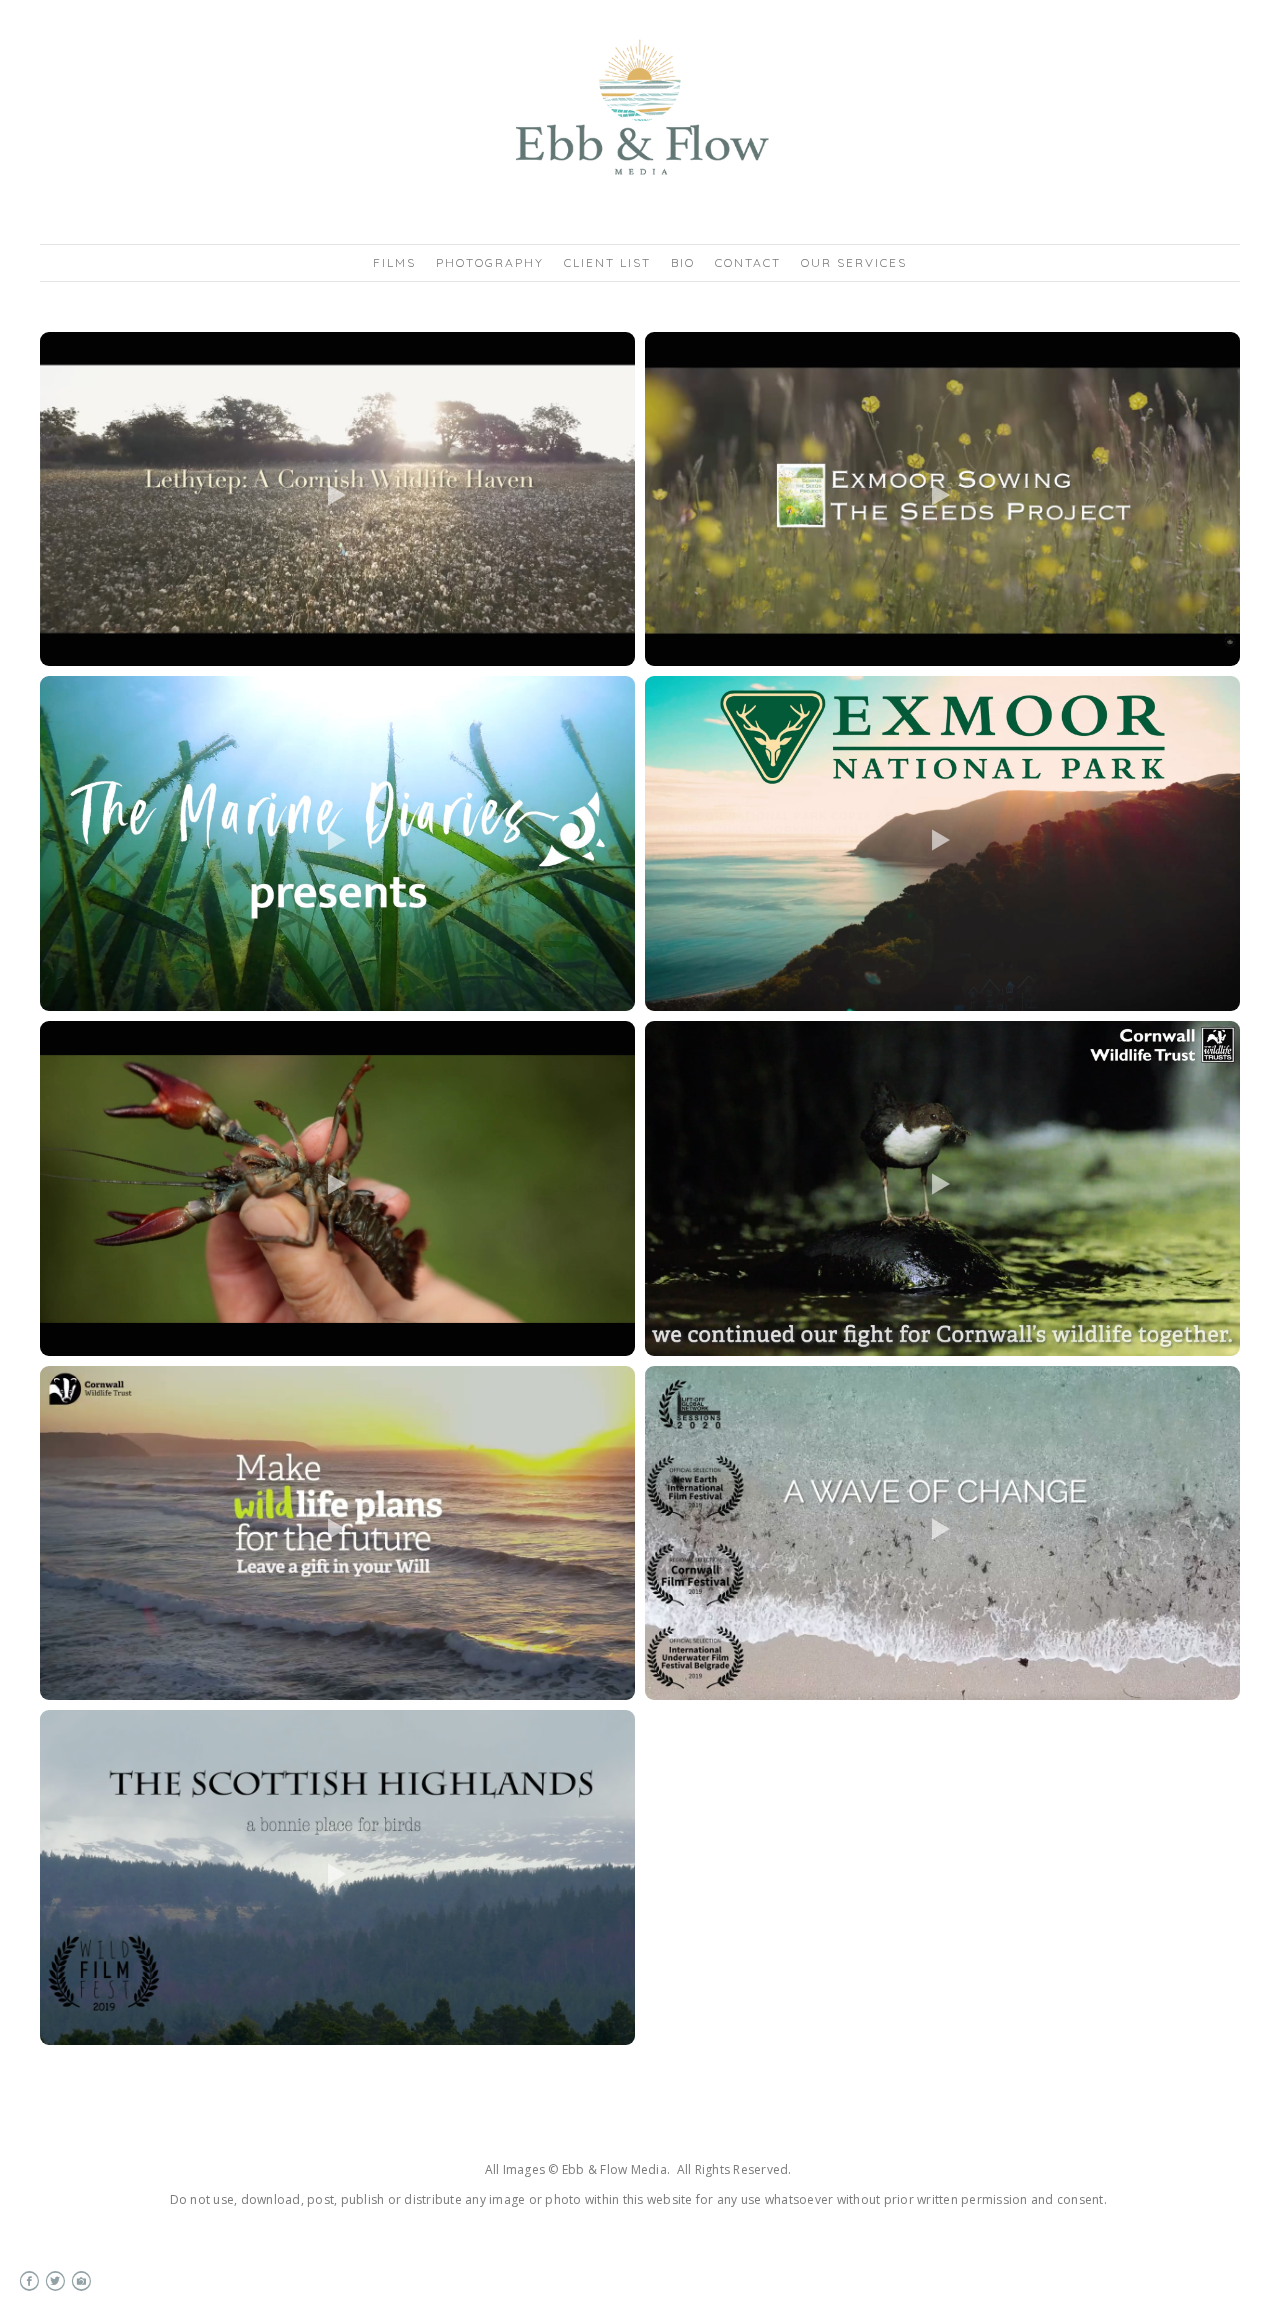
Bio (683, 262)
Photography (490, 262)
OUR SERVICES (854, 262)
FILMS (394, 262)
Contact (748, 262)
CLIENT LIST (607, 262)
